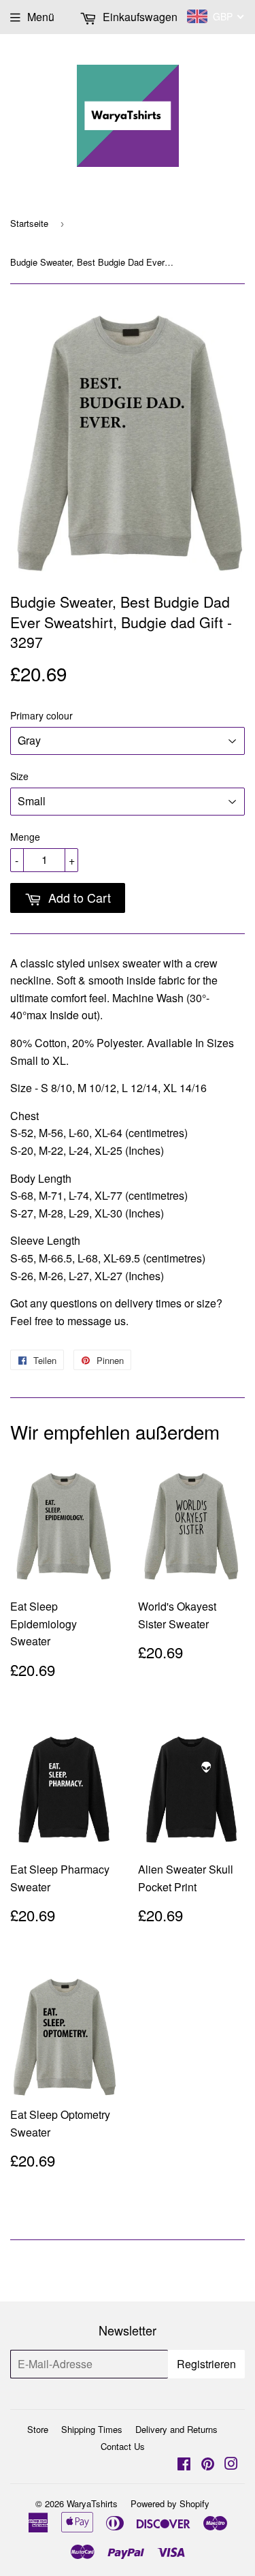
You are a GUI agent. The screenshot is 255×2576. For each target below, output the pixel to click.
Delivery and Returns (176, 2429)
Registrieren (206, 2364)
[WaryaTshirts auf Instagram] (231, 2465)
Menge (25, 837)
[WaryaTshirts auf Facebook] (184, 2465)
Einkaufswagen (139, 17)
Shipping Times (92, 2429)
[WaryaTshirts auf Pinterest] (208, 2465)
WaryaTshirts (92, 2503)
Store (38, 2429)
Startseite (29, 223)
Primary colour (41, 715)
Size (19, 776)
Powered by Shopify (170, 2503)
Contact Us (123, 2446)
